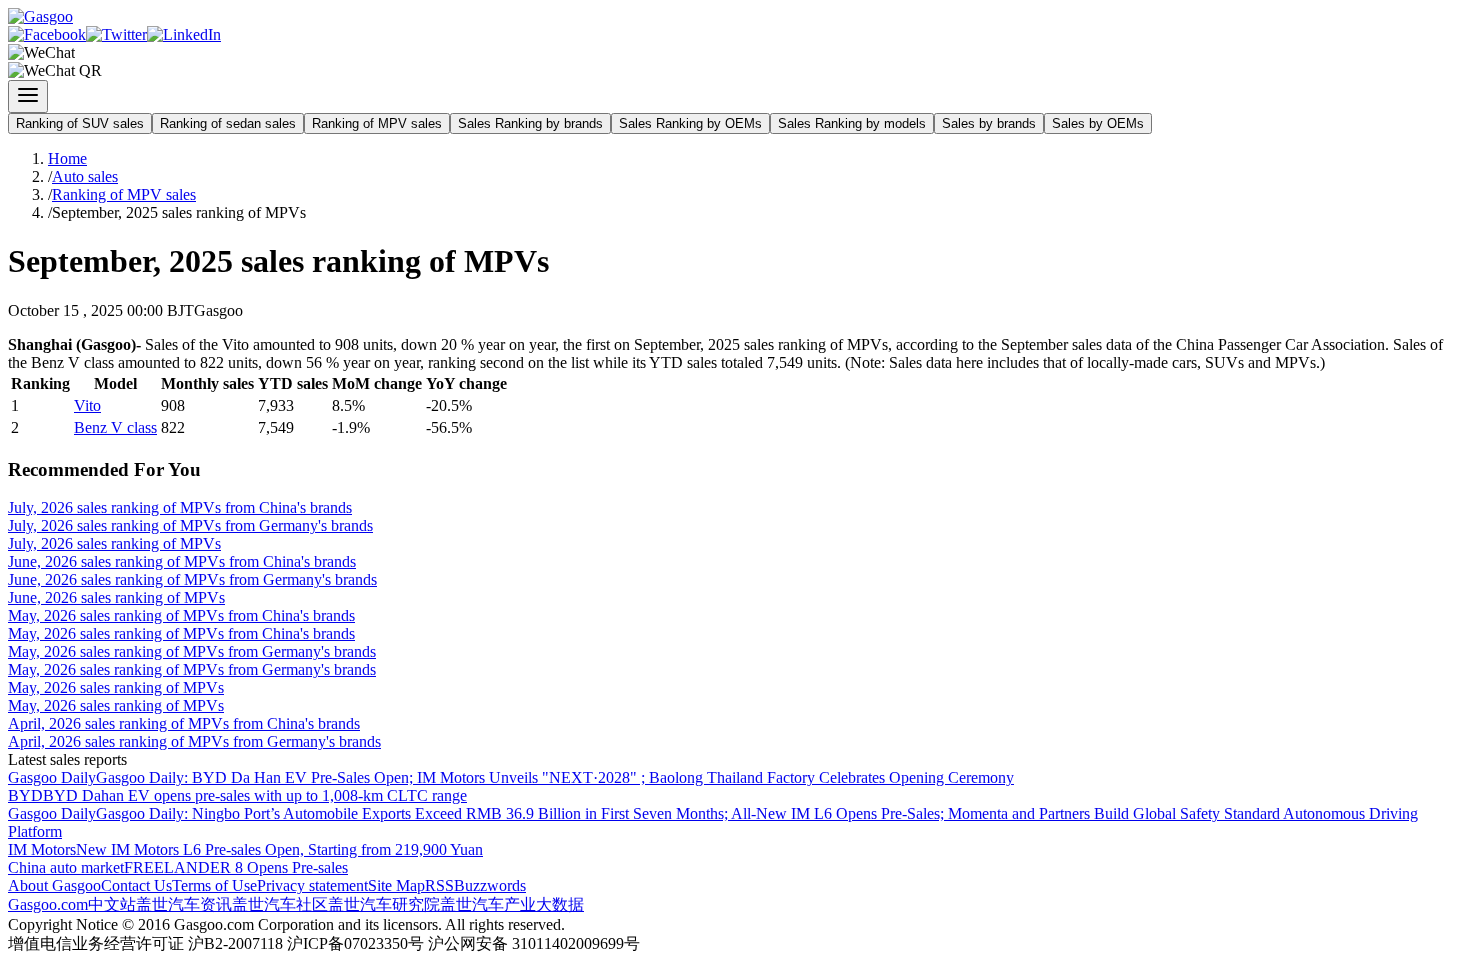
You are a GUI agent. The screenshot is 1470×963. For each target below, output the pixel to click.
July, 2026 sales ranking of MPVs (114, 543)
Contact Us (136, 885)
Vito (87, 405)
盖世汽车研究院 (384, 904)
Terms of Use (214, 885)
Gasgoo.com (48, 904)
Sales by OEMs (1098, 123)
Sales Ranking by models (852, 123)
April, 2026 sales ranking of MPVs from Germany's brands (194, 741)
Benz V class (115, 427)
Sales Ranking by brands (530, 123)
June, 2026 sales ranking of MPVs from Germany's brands (192, 579)
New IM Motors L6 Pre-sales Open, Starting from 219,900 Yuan (279, 849)
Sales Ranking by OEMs (690, 123)
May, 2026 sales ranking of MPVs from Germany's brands (192, 651)
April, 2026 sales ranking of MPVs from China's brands (184, 723)
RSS (439, 885)
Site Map (396, 885)
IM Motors (42, 849)
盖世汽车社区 (280, 904)
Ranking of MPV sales (377, 123)
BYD (25, 795)
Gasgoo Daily (52, 777)
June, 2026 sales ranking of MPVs (116, 597)
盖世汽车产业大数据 (512, 904)
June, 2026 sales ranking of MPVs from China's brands (182, 561)
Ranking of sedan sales (228, 123)
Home (67, 158)
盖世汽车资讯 (184, 904)
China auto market (66, 867)
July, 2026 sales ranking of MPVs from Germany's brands (190, 525)
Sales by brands (989, 123)
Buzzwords (490, 885)
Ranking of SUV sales (80, 123)
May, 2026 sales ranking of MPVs (116, 687)
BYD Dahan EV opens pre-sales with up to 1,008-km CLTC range (255, 795)
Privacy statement (312, 885)
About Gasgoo (54, 885)
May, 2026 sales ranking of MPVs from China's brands (181, 615)
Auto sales (85, 176)
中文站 (112, 904)
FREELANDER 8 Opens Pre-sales (236, 867)
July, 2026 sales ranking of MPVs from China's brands (180, 507)
